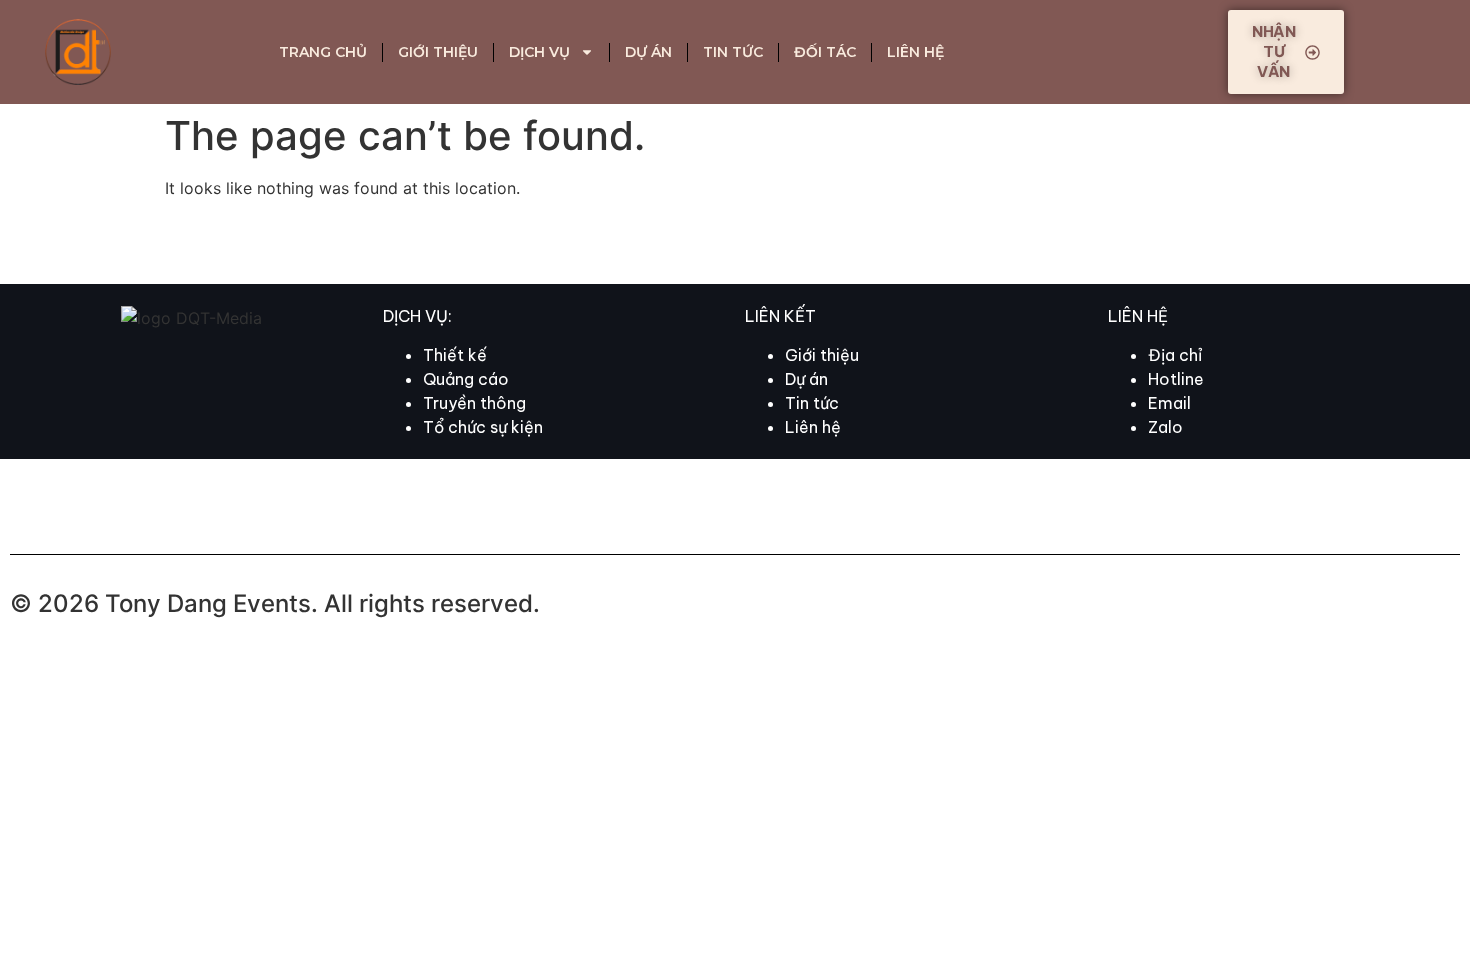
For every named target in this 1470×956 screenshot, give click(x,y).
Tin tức (733, 52)
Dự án (648, 52)
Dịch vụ (539, 52)
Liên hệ (915, 52)
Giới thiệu (438, 52)
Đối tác (825, 52)
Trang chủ (323, 52)
